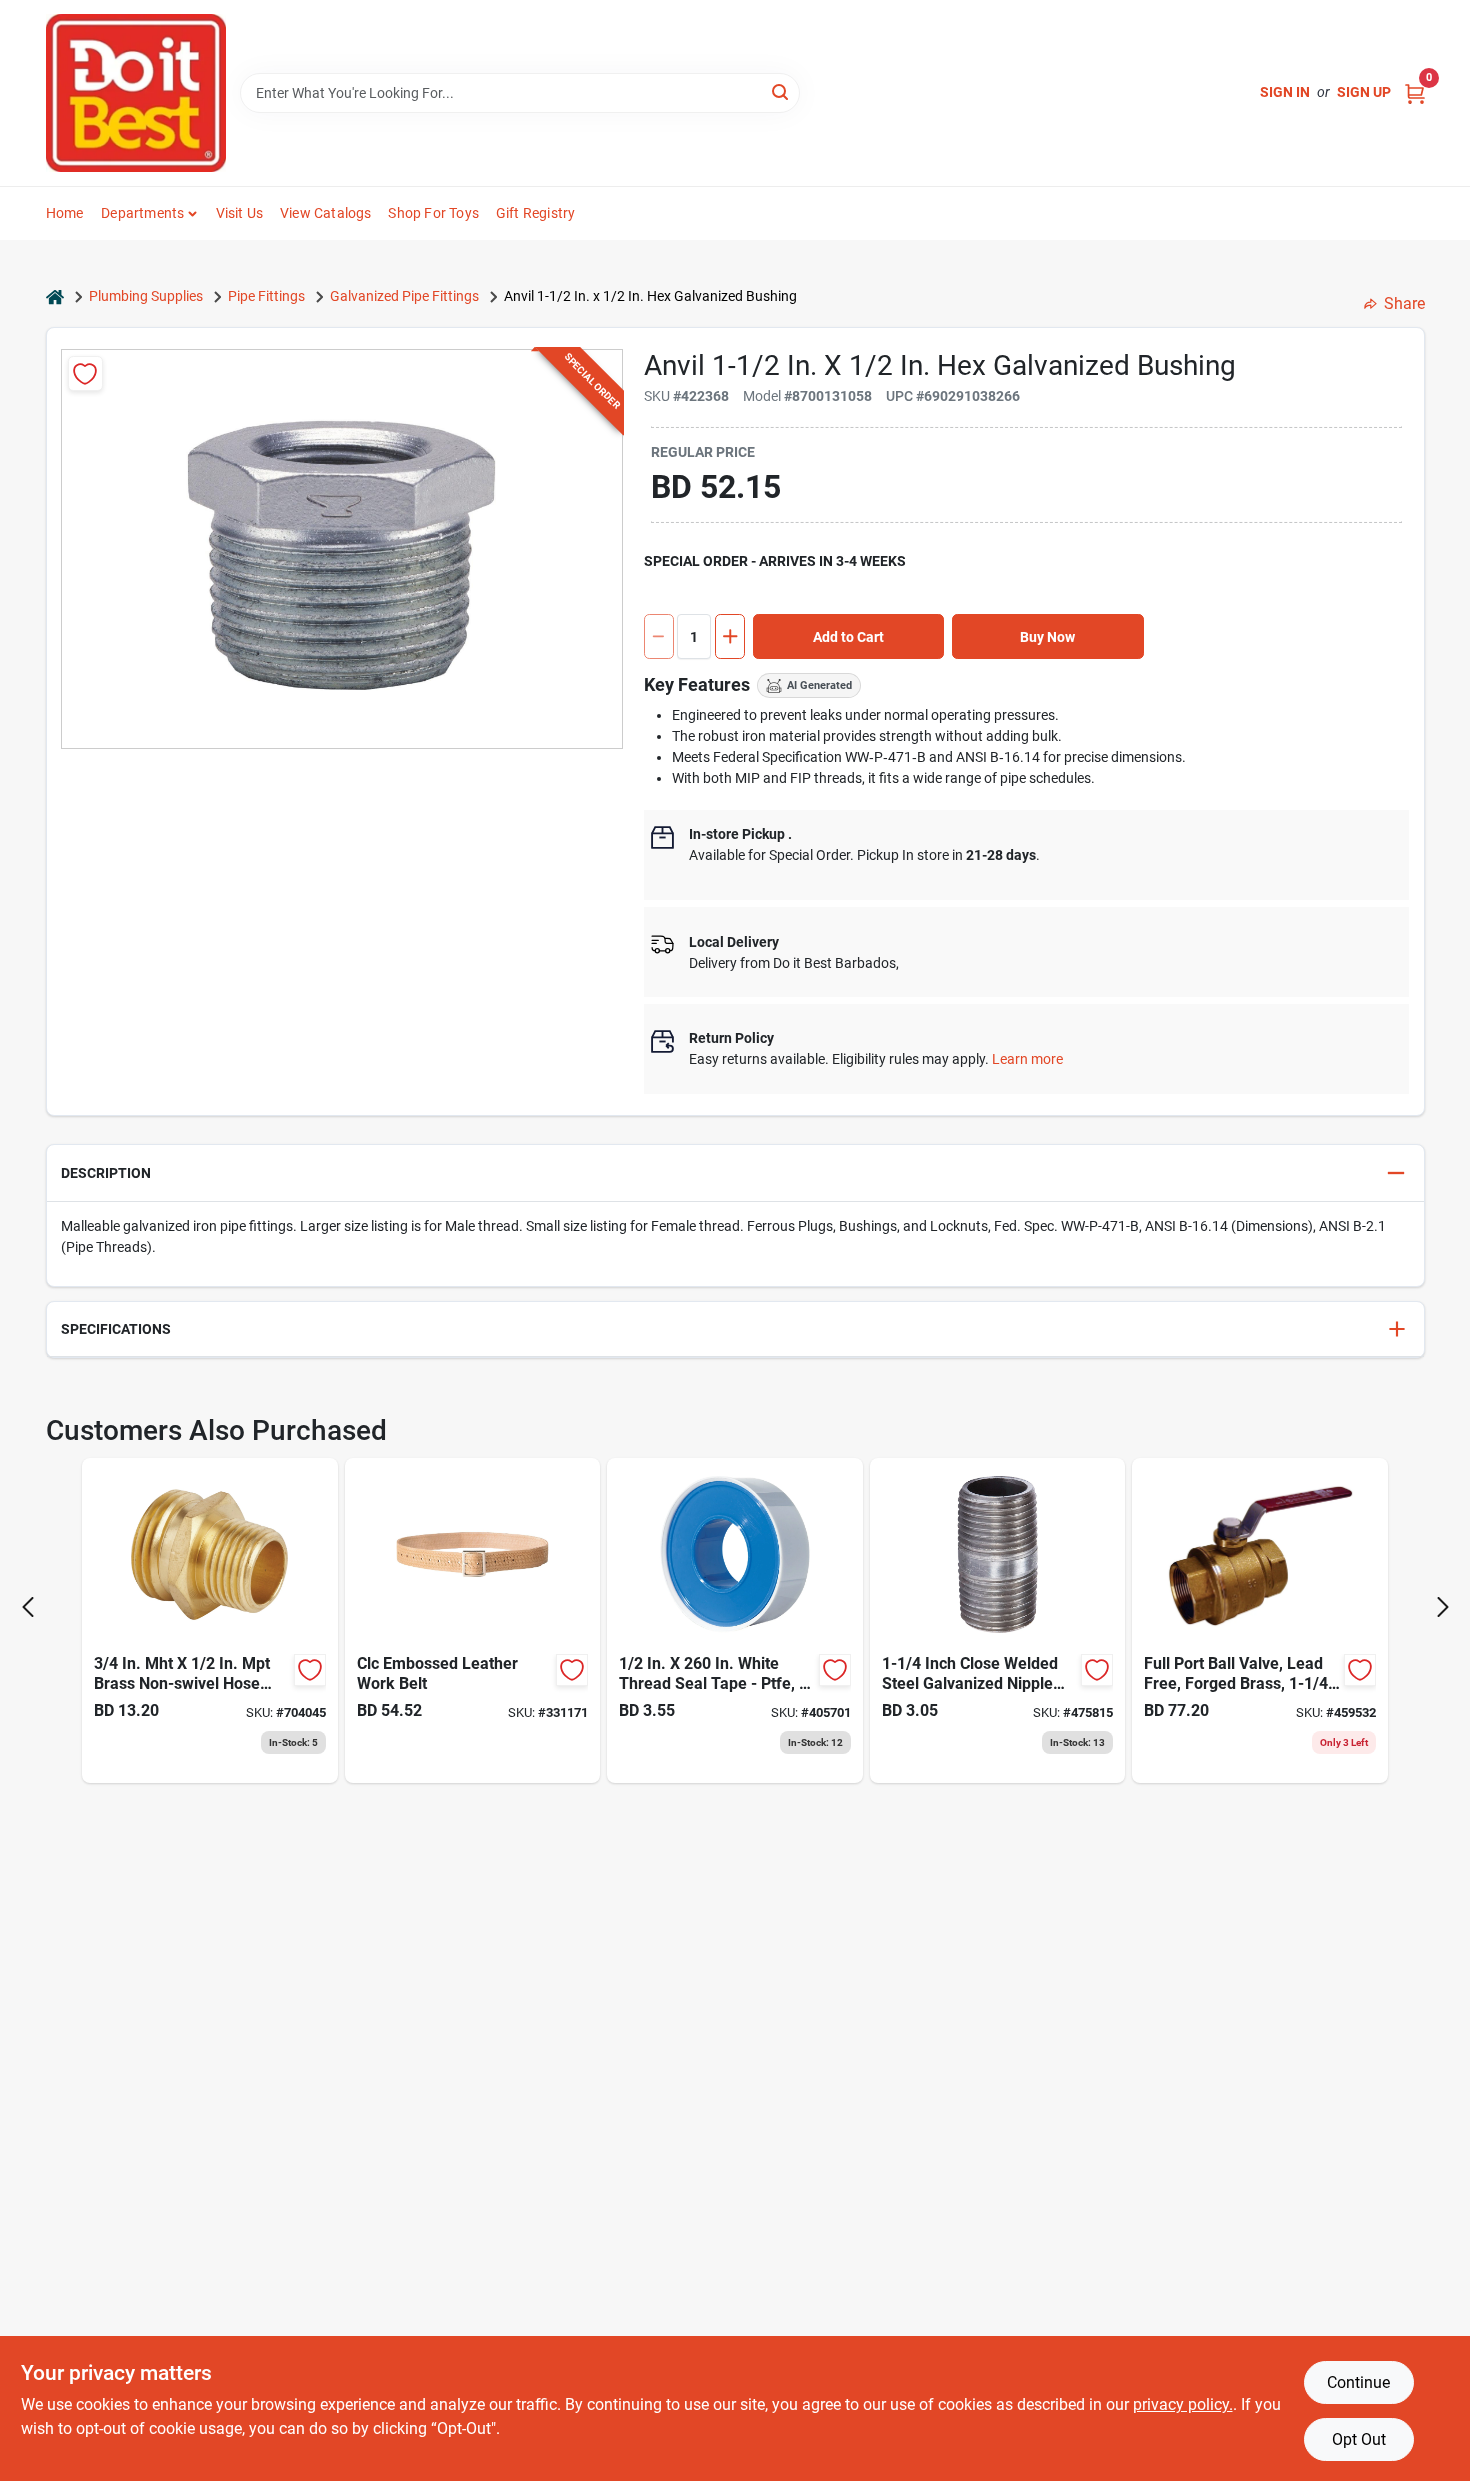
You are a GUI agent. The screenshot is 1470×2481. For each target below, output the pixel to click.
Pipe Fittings (266, 296)
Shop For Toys (433, 213)
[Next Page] (1443, 1607)
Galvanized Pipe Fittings (404, 296)
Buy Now (1047, 637)
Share (1404, 303)
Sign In (1285, 92)
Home (65, 213)
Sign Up (1364, 92)
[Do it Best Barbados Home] (136, 93)
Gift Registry (536, 213)
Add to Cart (848, 637)
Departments (142, 213)
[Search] (781, 91)
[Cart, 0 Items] (1415, 92)
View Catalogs (326, 213)
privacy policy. (1183, 2404)
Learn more (1027, 1059)
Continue (1358, 2382)
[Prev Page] (28, 1607)
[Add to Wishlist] (85, 373)
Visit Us (240, 213)
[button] (735, 1173)
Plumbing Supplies (146, 296)
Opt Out (1359, 2439)
